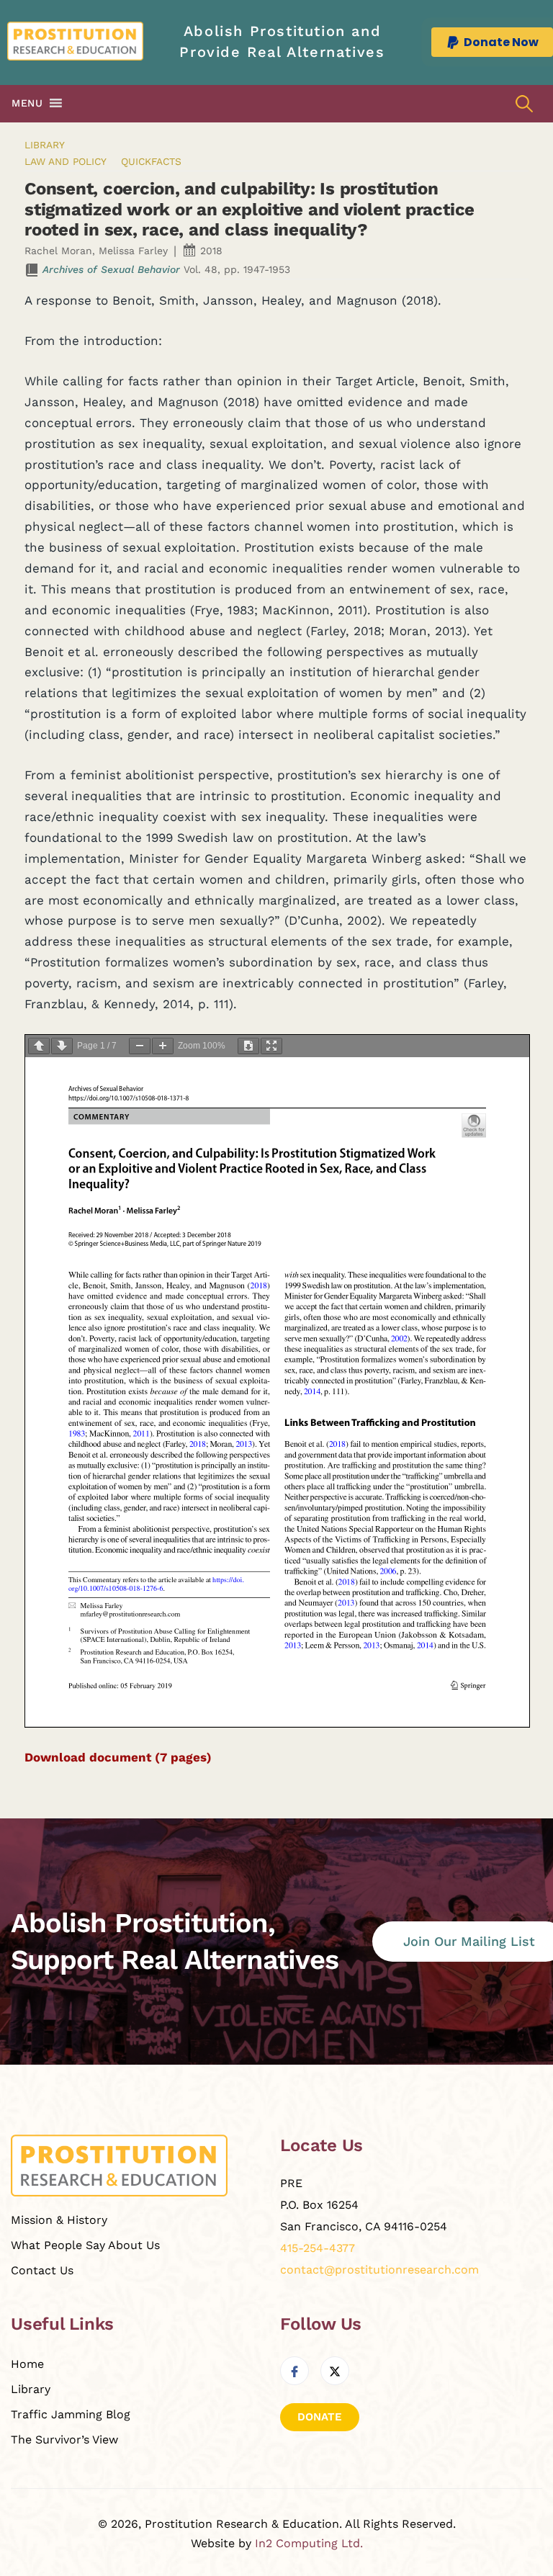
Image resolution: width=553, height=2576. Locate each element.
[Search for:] (524, 103)
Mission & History (59, 2220)
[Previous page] (39, 1046)
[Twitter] (335, 2371)
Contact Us (42, 2270)
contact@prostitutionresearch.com (379, 2270)
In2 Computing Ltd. (309, 2543)
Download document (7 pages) (118, 1757)
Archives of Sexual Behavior (111, 269)
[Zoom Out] (140, 1046)
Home (27, 2364)
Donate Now (501, 42)
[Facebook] (295, 2371)
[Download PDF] (248, 1046)
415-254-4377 (318, 2248)
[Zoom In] (163, 1046)
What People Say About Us (85, 2245)
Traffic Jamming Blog (71, 2414)
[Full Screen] (271, 1046)
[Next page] (62, 1046)
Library (45, 145)
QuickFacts (151, 161)
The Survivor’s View (64, 2440)
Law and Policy (66, 161)
